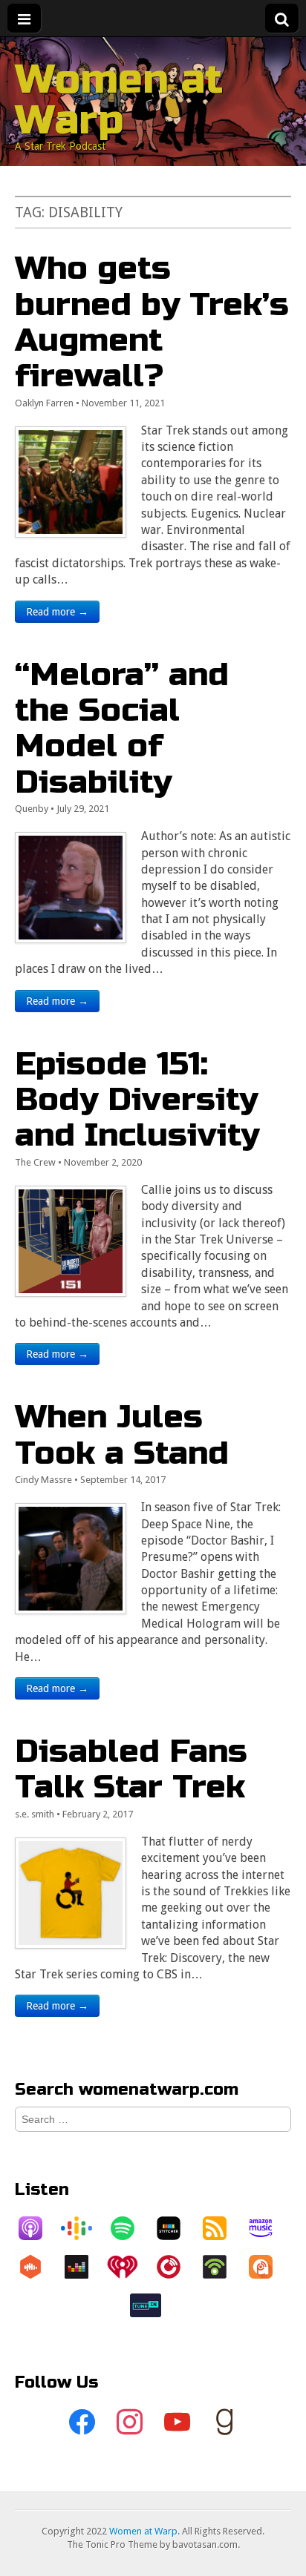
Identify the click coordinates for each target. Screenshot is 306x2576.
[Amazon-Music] (268, 2228)
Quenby (32, 809)
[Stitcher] (176, 2228)
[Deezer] (84, 2267)
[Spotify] (130, 2228)
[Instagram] (129, 2423)
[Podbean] (222, 2267)
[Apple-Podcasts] (38, 2228)
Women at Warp (119, 100)
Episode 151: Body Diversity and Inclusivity (137, 1100)
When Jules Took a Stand (122, 1434)
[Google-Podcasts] (84, 2228)
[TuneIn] (153, 2305)
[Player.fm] (176, 2267)
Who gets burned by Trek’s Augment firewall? (152, 322)
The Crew (35, 1162)
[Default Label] (177, 2423)
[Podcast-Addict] (268, 2267)
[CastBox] (38, 2267)
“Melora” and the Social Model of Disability (122, 728)
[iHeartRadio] (130, 2267)
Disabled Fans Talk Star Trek (131, 1769)
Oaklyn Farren (44, 403)
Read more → (57, 612)
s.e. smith (35, 1814)
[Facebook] (82, 2423)
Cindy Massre (43, 1480)
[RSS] (222, 2228)
